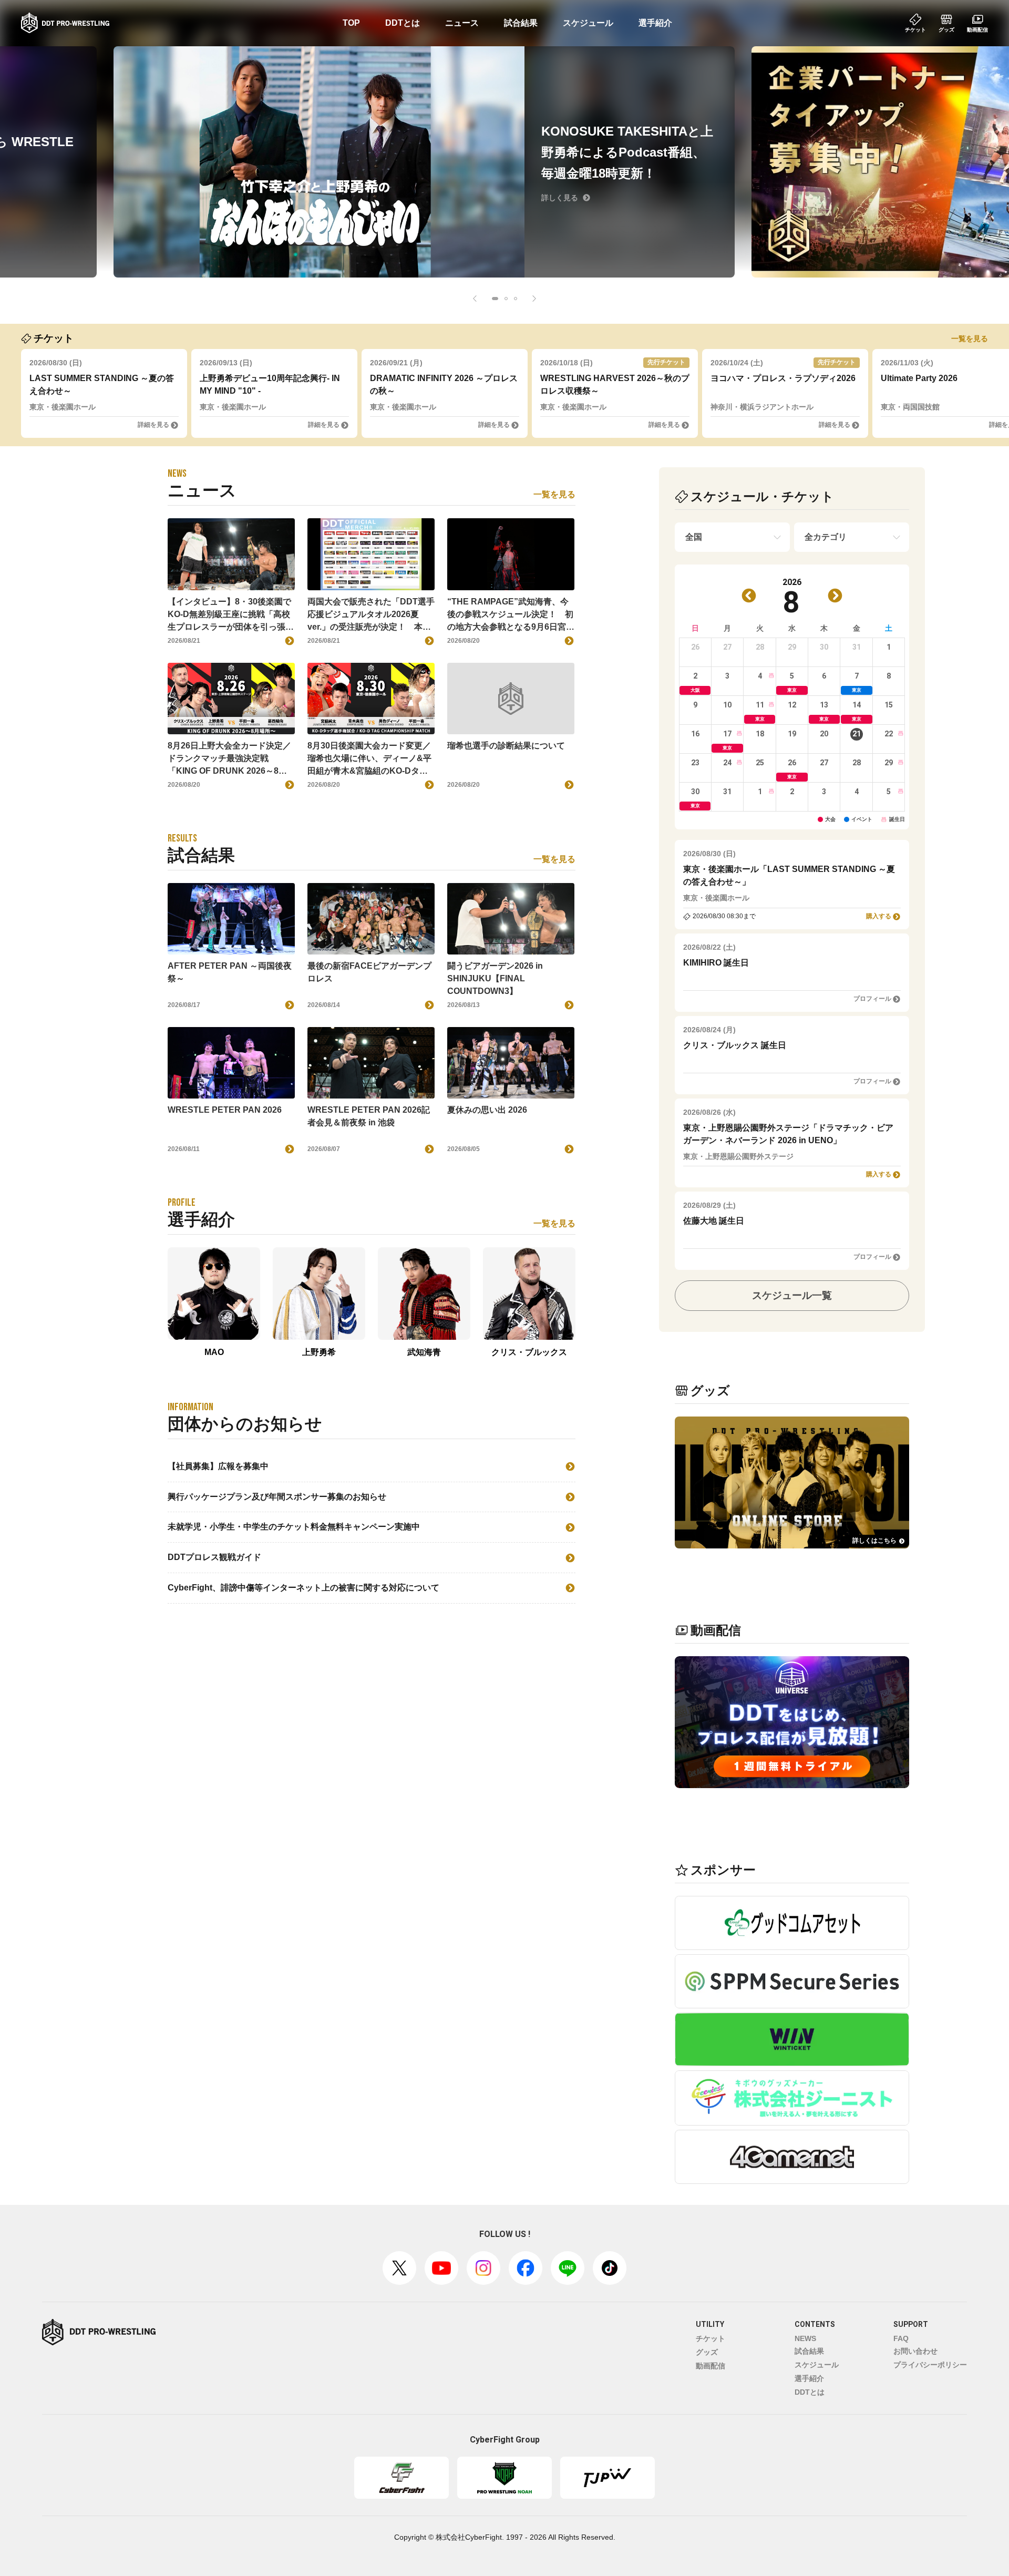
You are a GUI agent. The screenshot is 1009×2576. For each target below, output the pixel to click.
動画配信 (711, 2366)
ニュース (462, 23)
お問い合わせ (915, 2351)
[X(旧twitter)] (399, 2268)
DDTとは (403, 23)
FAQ (901, 2338)
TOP (351, 23)
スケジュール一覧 (792, 1295)
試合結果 (521, 23)
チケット (711, 2338)
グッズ (707, 2352)
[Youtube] (441, 2268)
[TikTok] (610, 2268)
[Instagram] (483, 2268)
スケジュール (588, 23)
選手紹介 (655, 23)
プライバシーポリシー (930, 2365)
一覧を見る (970, 338)
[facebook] (526, 2268)
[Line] (568, 2268)
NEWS (805, 2338)
